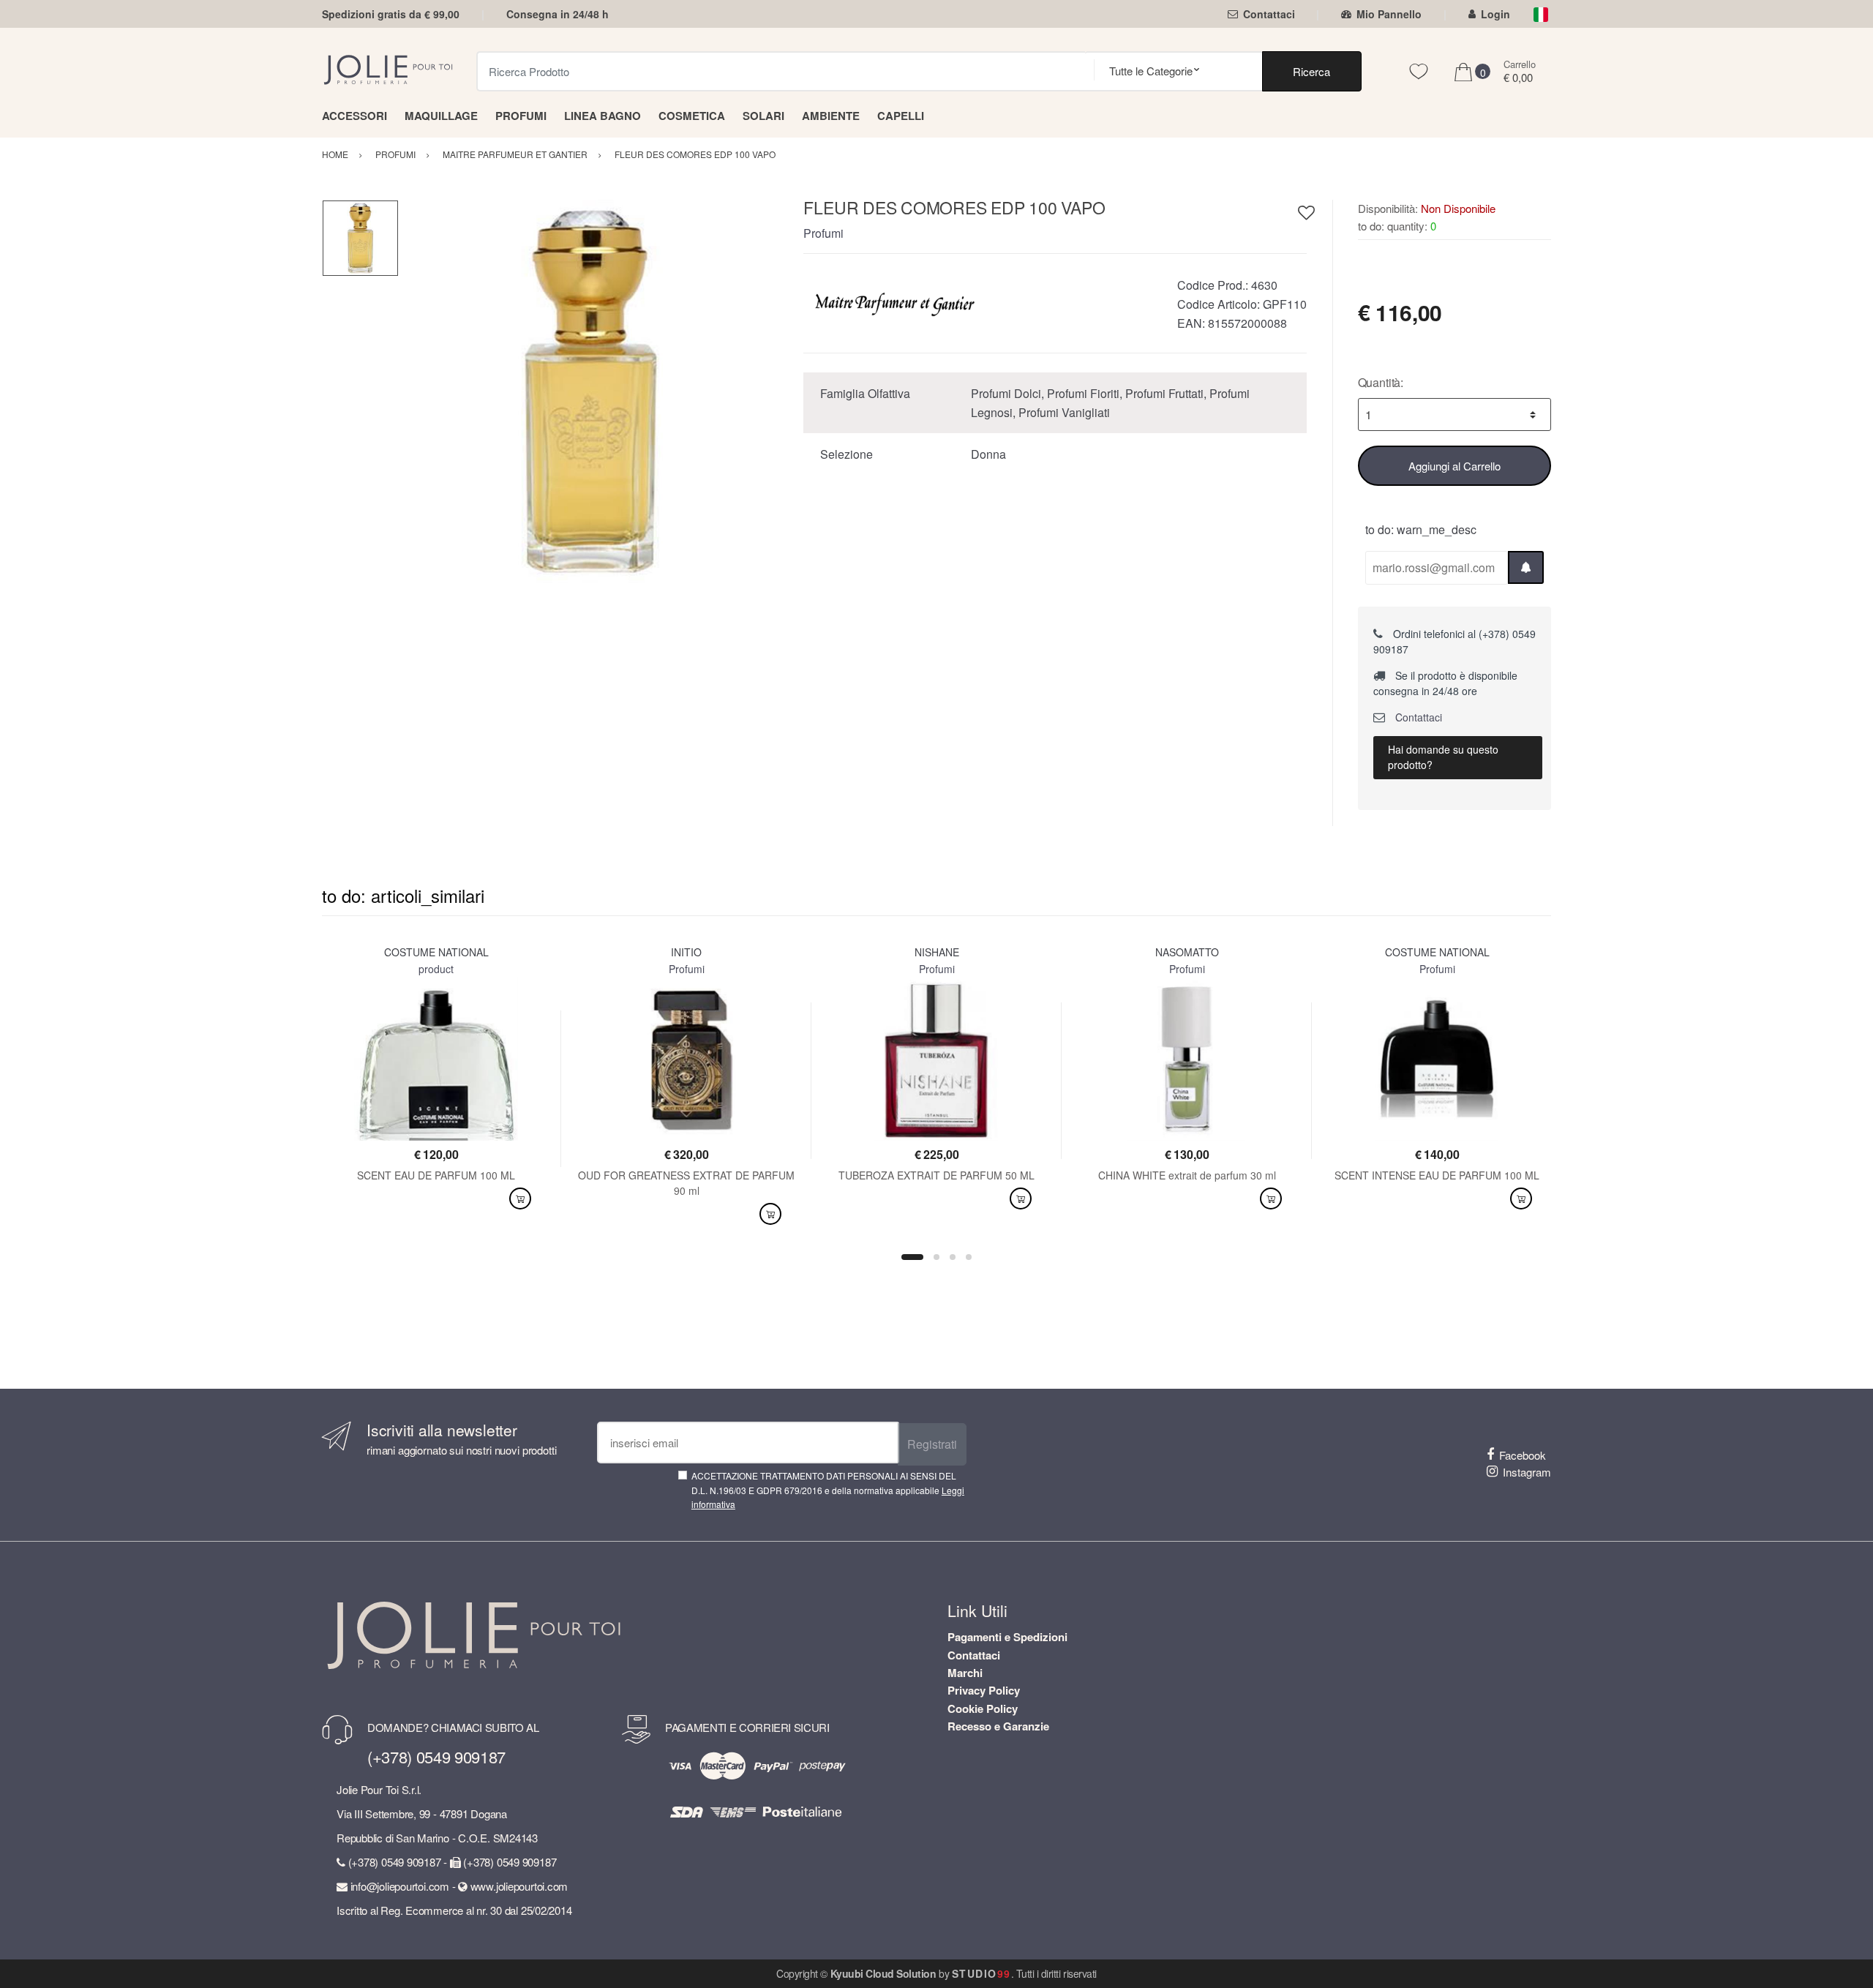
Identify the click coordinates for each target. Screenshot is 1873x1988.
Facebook (1523, 1455)
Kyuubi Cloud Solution (883, 1973)
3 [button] (953, 1257)
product (436, 969)
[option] (590, 391)
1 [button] (912, 1257)
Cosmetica (692, 116)
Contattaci (1269, 14)
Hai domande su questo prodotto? (1443, 757)
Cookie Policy (983, 1708)
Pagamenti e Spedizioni (1007, 1637)
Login (1495, 14)
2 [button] (936, 1257)
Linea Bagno (603, 116)
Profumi (521, 116)
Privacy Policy (984, 1690)
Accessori (354, 116)
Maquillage (441, 116)
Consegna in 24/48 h (558, 14)
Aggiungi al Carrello (1455, 466)
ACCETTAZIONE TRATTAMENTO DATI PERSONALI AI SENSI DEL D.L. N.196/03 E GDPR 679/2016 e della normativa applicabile (828, 1490)
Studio (981, 1973)
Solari (763, 116)
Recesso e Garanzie (998, 1726)
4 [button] (969, 1257)
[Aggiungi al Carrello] (520, 1199)
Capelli (901, 116)
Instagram (1527, 1472)
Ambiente (831, 116)
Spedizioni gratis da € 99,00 (391, 14)
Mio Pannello (1389, 14)
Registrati (932, 1444)
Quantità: (1381, 382)
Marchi (965, 1673)
